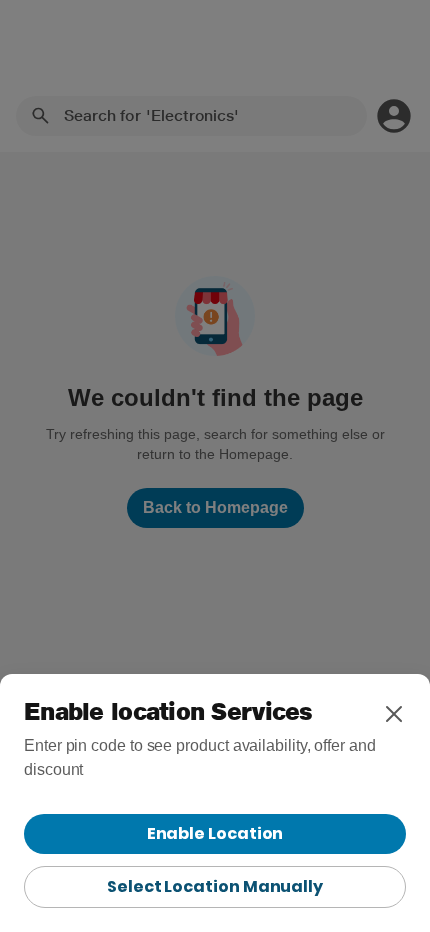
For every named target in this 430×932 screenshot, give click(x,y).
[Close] (394, 714)
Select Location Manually (215, 886)
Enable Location (215, 833)
